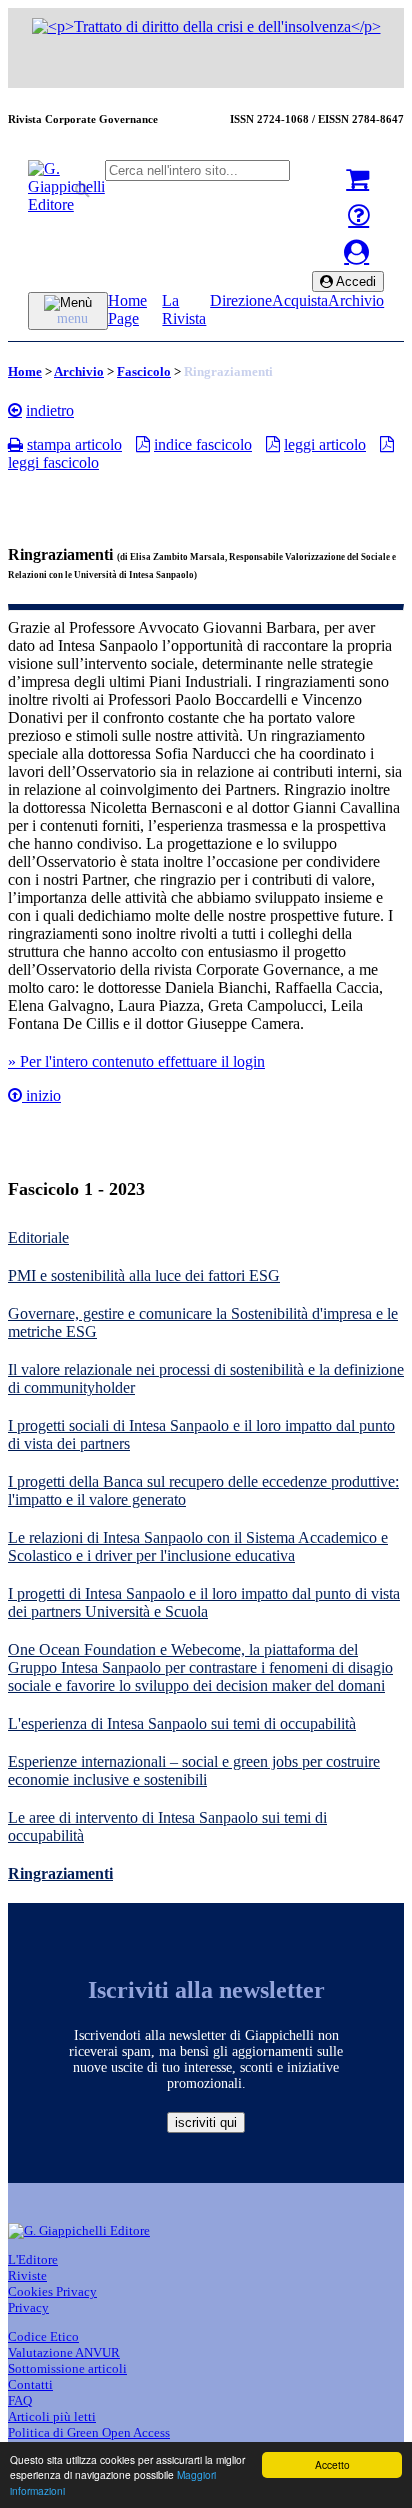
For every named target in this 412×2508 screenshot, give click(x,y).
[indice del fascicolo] (143, 444)
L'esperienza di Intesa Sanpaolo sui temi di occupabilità (182, 1723)
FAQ (20, 2400)
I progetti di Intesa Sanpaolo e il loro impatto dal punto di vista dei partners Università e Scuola (204, 1602)
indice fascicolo (203, 444)
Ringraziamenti (60, 1873)
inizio (41, 1095)
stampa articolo (74, 444)
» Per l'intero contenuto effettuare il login (136, 1061)
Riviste (27, 2275)
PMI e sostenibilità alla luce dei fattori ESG (144, 1275)
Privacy (28, 2307)
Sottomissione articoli (67, 2368)
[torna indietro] (15, 410)
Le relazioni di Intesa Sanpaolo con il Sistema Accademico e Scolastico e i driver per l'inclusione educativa (198, 1546)
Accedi (354, 281)
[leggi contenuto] (15, 1095)
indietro (50, 410)
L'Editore (33, 2259)
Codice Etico (43, 2336)
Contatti (30, 2384)
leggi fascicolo (53, 462)
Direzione (241, 300)
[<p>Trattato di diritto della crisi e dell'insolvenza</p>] (206, 26)
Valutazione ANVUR (64, 2352)
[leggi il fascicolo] (387, 444)
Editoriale (38, 1237)
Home (25, 371)
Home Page (127, 309)
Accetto (332, 2464)
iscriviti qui (206, 2122)
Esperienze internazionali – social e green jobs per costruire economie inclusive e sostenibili (194, 1770)
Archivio (356, 300)
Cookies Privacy (52, 2291)
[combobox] (197, 170)
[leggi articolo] (273, 444)
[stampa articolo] (15, 444)
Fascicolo (144, 371)
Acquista (300, 300)
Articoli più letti (52, 2416)
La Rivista (184, 309)
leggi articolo (325, 444)
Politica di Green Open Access (89, 2432)
